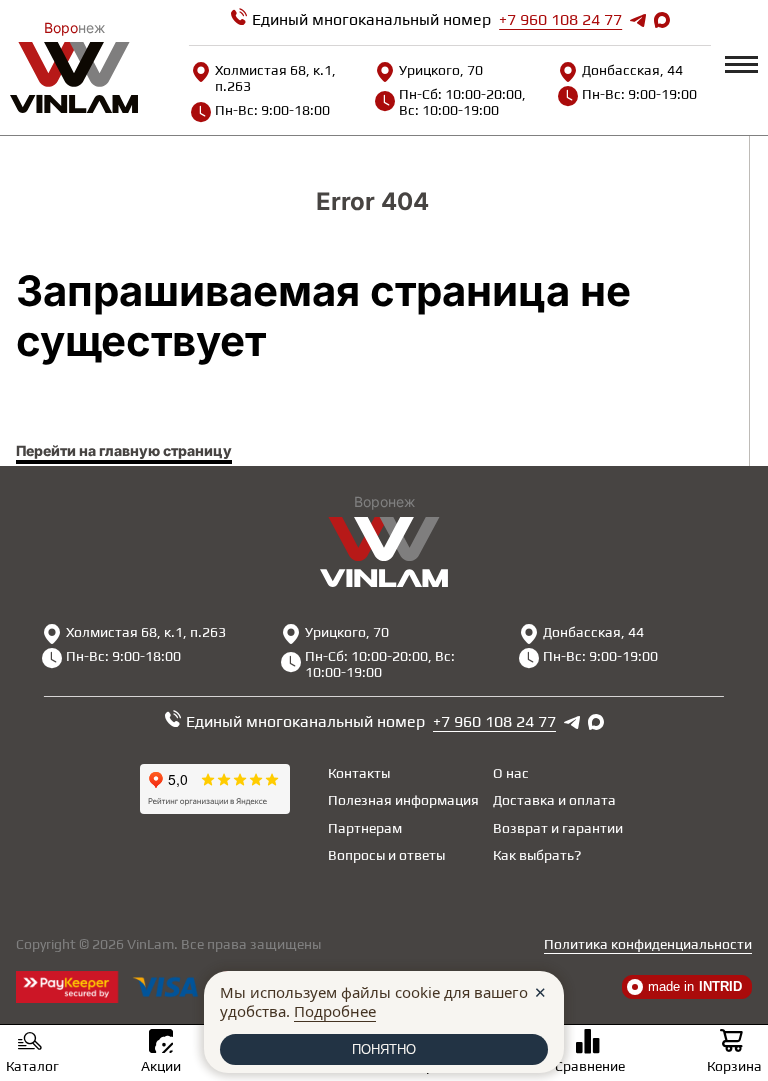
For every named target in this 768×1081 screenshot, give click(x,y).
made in (695, 986)
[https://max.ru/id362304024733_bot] (596, 722)
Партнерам (365, 828)
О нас (511, 773)
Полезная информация (403, 800)
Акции (161, 1066)
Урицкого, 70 (441, 70)
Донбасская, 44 (632, 70)
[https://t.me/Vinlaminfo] (638, 20)
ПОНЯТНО (384, 1049)
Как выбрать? (537, 855)
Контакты (359, 773)
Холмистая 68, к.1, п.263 (275, 78)
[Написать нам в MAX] (662, 20)
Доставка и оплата (554, 800)
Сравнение (590, 1066)
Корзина (734, 1066)
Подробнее (335, 1011)
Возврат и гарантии (558, 828)
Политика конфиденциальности (648, 944)
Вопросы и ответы (386, 855)
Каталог (32, 1066)
